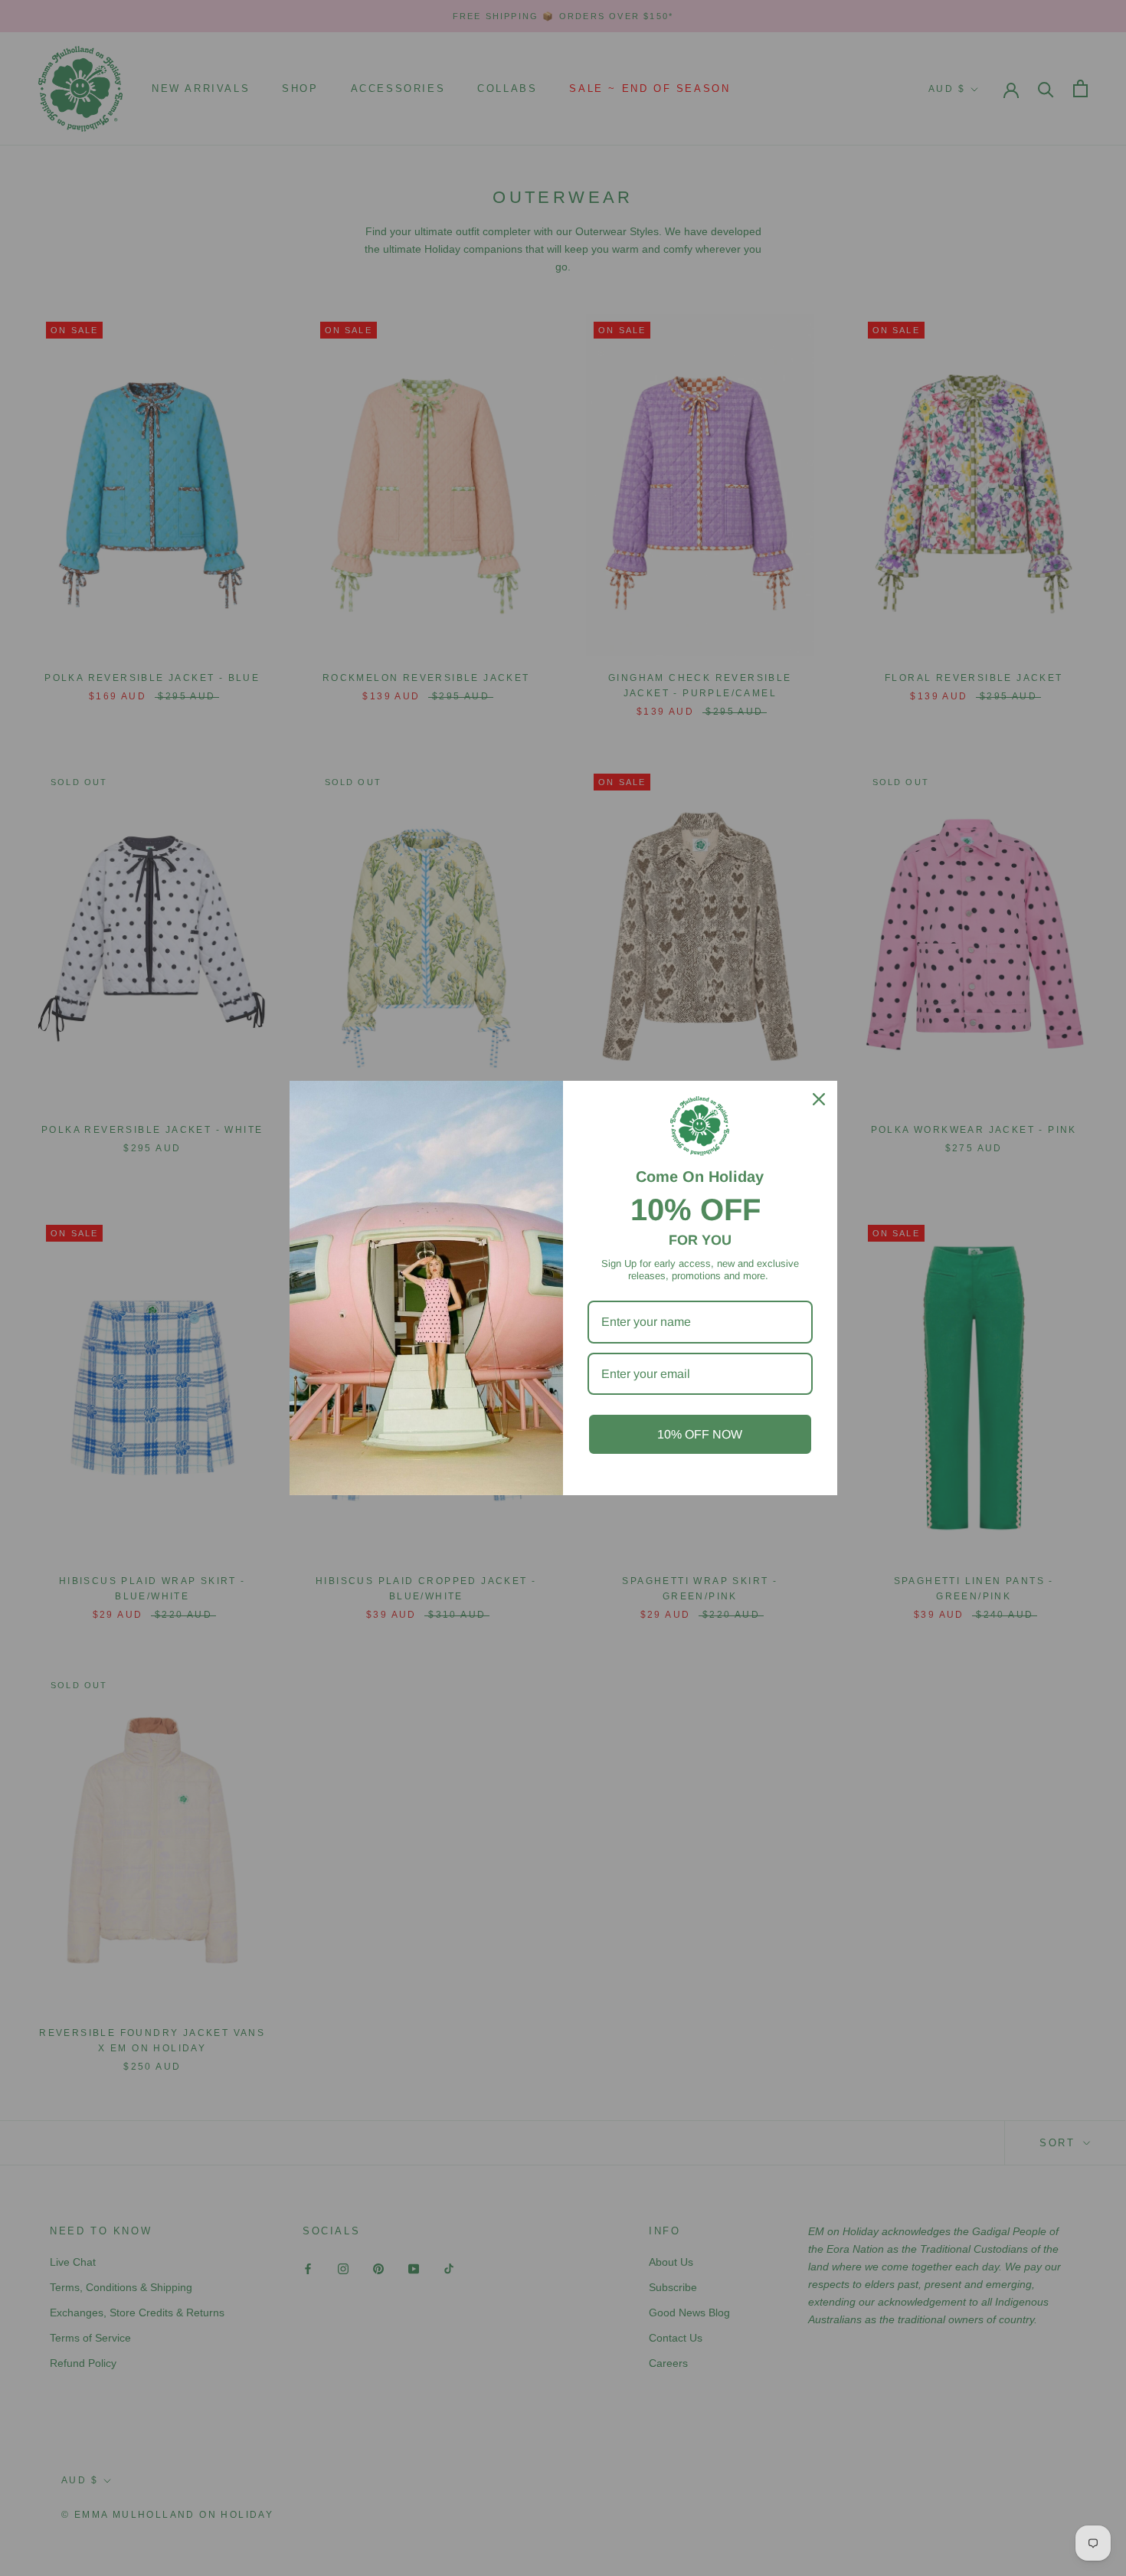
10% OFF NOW (700, 1434)
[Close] (819, 1099)
